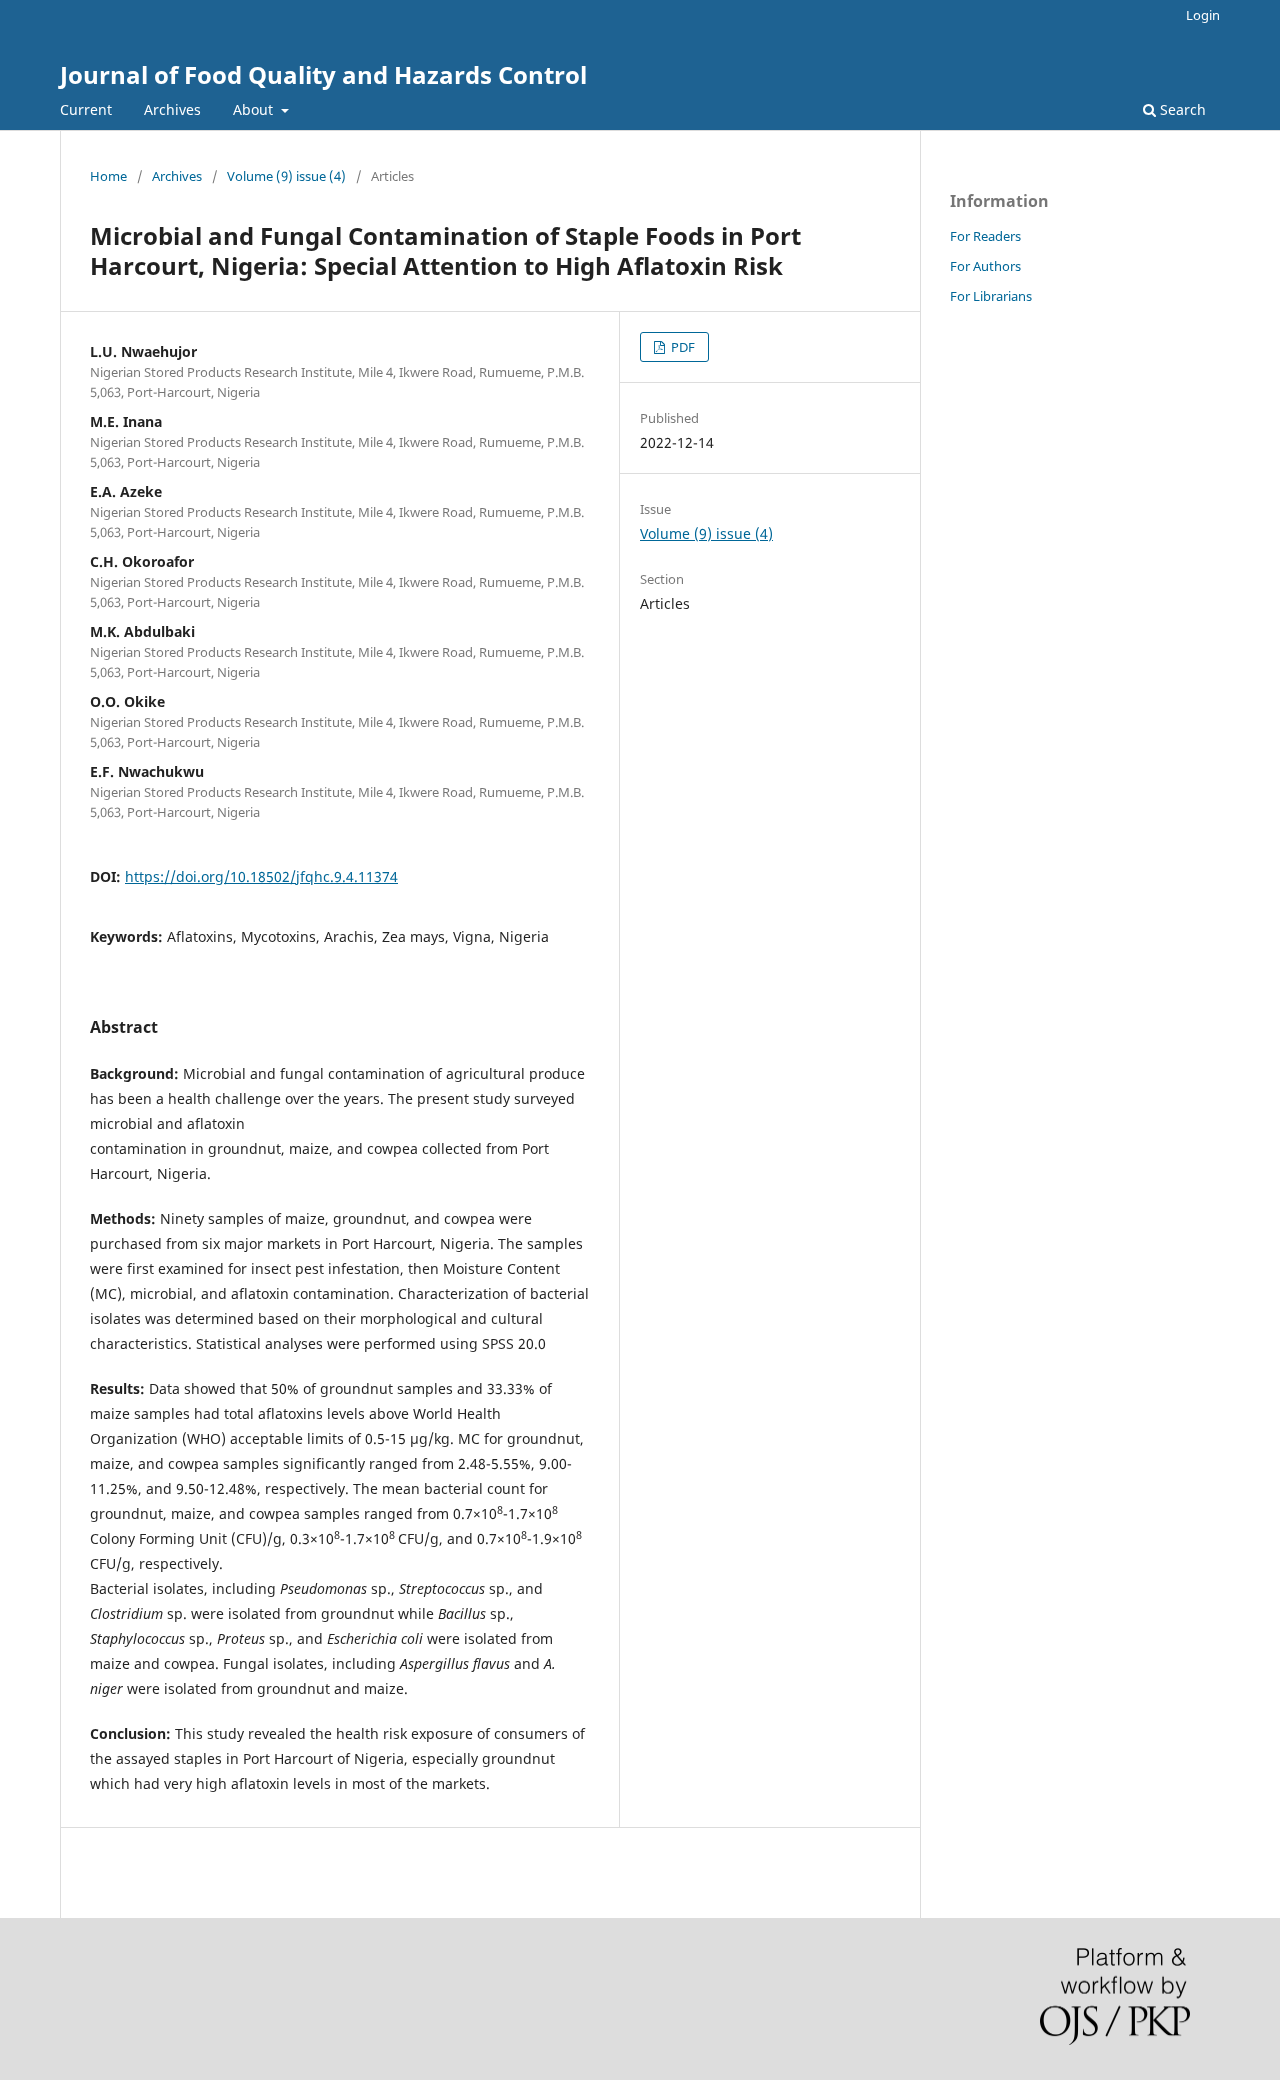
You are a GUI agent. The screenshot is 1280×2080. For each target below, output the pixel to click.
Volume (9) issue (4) (286, 176)
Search (1181, 109)
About (255, 109)
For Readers (985, 236)
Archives (172, 109)
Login (1203, 15)
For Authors (985, 266)
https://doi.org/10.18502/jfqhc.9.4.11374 (261, 876)
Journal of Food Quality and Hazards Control (323, 74)
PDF (681, 347)
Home (108, 176)
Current (86, 109)
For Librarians (991, 296)
